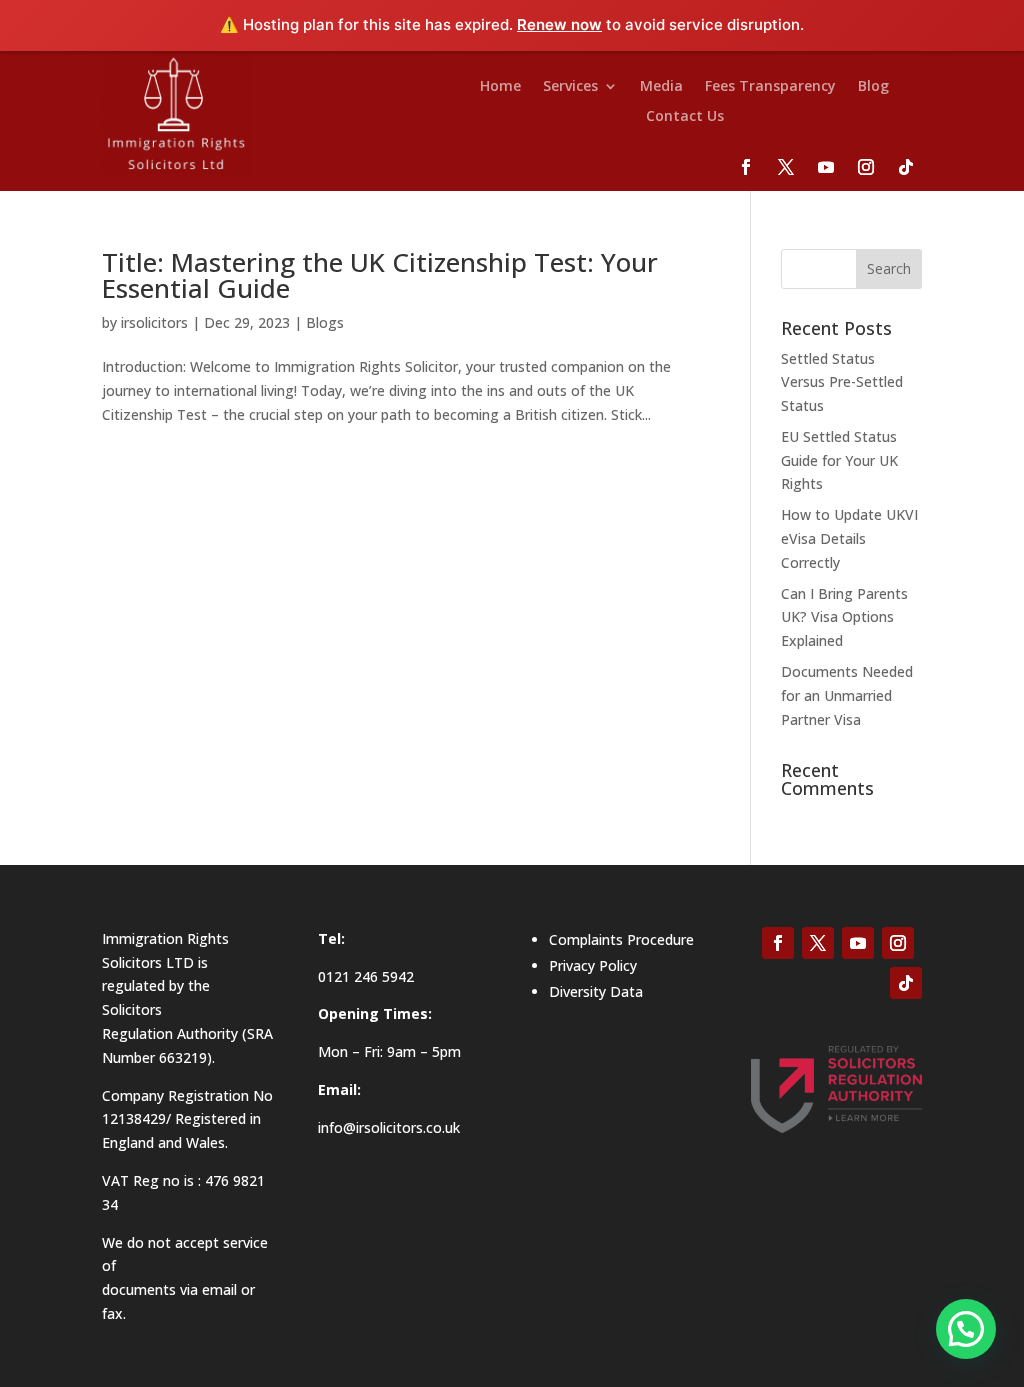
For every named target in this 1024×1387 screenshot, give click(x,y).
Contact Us (685, 117)
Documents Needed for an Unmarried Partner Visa (847, 695)
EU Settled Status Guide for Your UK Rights (839, 460)
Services (570, 87)
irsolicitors (154, 322)
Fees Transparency (770, 87)
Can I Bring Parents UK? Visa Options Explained (844, 617)
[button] (966, 1329)
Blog (873, 87)
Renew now (559, 24)
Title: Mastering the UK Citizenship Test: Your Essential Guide (380, 275)
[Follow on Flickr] (906, 167)
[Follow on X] (786, 167)
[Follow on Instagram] (866, 167)
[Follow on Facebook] (746, 167)
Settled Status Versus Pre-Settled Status (842, 382)
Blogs (325, 322)
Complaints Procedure (621, 939)
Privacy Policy (593, 965)
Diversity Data (596, 991)
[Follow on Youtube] (826, 167)
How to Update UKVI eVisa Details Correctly (849, 538)
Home (500, 87)
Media (661, 87)
